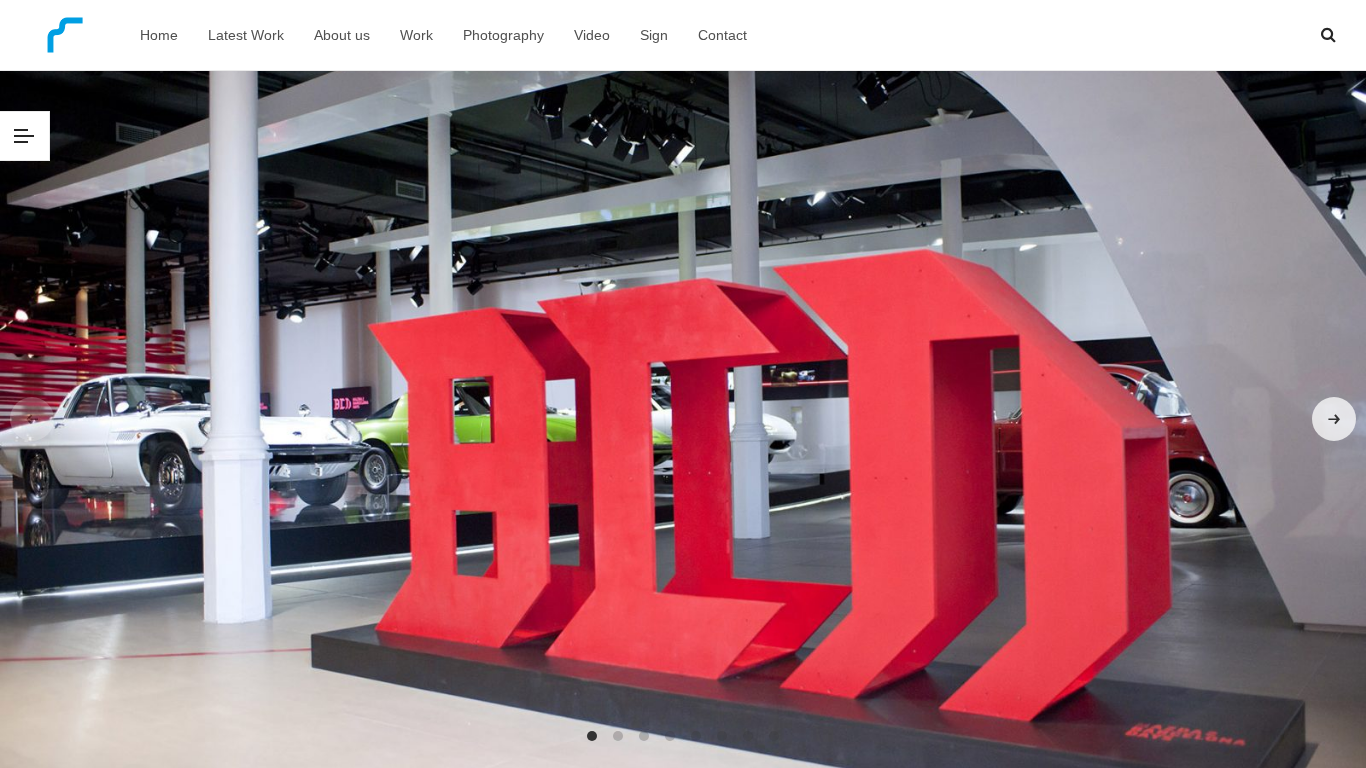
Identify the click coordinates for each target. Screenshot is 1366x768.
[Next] (1334, 419)
